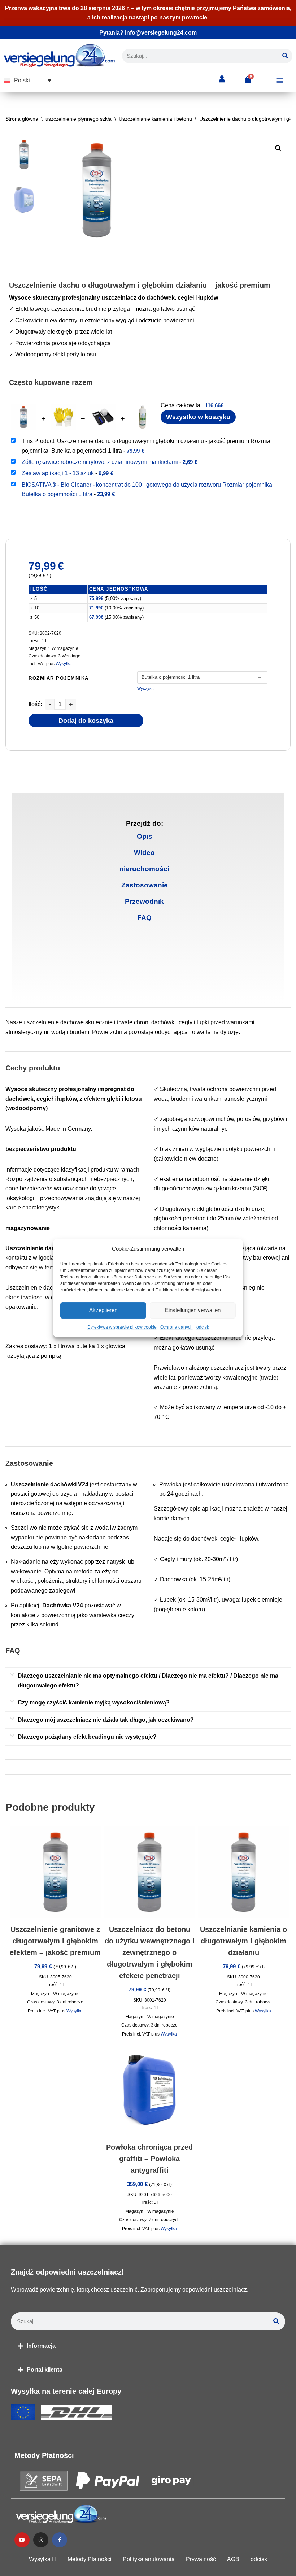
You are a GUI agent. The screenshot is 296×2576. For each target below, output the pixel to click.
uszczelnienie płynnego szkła (79, 119)
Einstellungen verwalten (193, 1310)
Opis (145, 836)
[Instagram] (41, 2540)
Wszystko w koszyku (198, 417)
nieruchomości (144, 869)
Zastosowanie (145, 885)
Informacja (41, 2346)
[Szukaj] (285, 56)
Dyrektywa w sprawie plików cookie (122, 1327)
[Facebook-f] (60, 2540)
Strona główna (22, 119)
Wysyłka (64, 664)
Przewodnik (144, 901)
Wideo (144, 853)
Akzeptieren (103, 1310)
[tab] (145, 836)
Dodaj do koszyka (86, 721)
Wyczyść (145, 688)
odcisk (203, 1327)
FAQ (144, 918)
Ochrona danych (177, 1327)
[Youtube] (22, 2540)
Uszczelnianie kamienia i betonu (155, 119)
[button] (27, 81)
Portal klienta (45, 2370)
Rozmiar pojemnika (59, 678)
